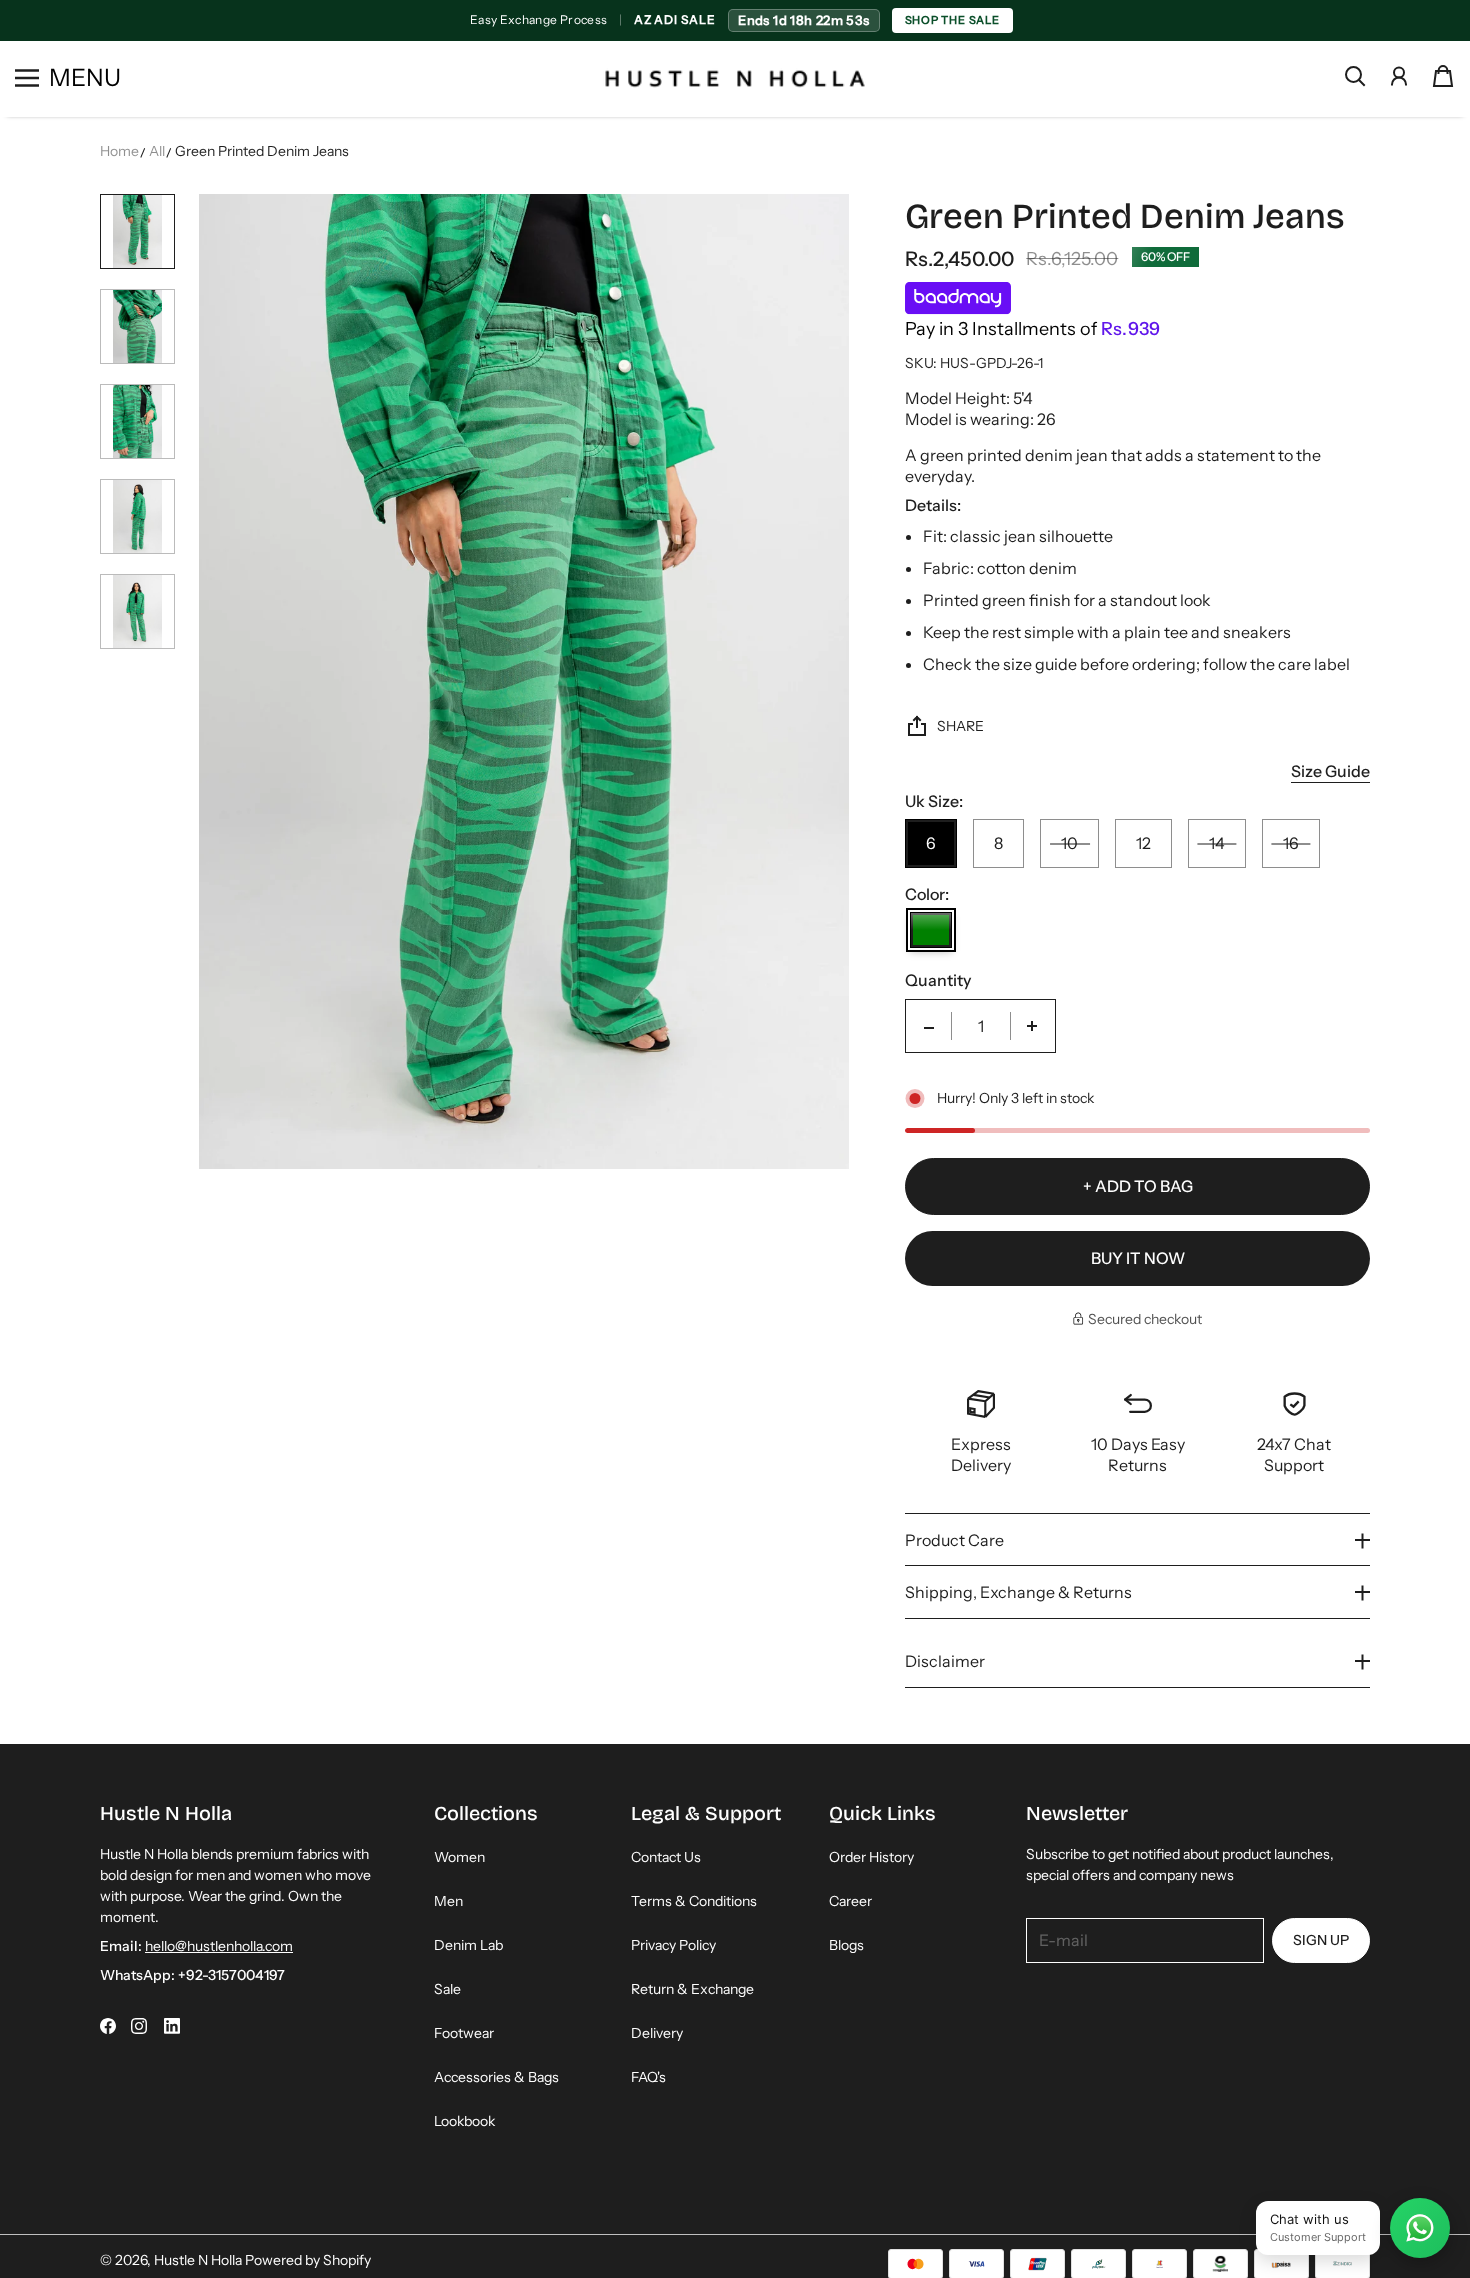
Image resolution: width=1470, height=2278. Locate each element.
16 (1291, 843)
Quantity (938, 980)
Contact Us (666, 1857)
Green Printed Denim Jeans (262, 151)
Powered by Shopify (308, 2260)
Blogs (846, 1945)
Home (119, 151)
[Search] (1355, 76)
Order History (871, 1857)
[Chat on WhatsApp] (1420, 2228)
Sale (447, 1989)
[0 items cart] (1443, 76)
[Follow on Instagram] (139, 2026)
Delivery (657, 2033)
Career (850, 1901)
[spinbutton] (981, 1026)
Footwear (464, 2033)
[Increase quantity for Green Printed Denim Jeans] (1032, 1026)
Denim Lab (468, 1945)
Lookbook (464, 2121)
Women (459, 1857)
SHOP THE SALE (951, 20)
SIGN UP (1321, 1940)
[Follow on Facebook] (108, 2026)
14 (1217, 843)
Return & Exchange (692, 1989)
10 (1069, 843)
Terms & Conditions (694, 1901)
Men (448, 1901)
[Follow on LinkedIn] (172, 2026)
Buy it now (1138, 1258)
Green (931, 930)
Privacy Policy (673, 1945)
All (157, 151)
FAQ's (648, 2077)
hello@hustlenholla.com (219, 1946)
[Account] (1399, 76)
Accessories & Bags (496, 2077)
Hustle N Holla (198, 2260)
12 (1143, 843)
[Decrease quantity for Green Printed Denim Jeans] (929, 1026)
